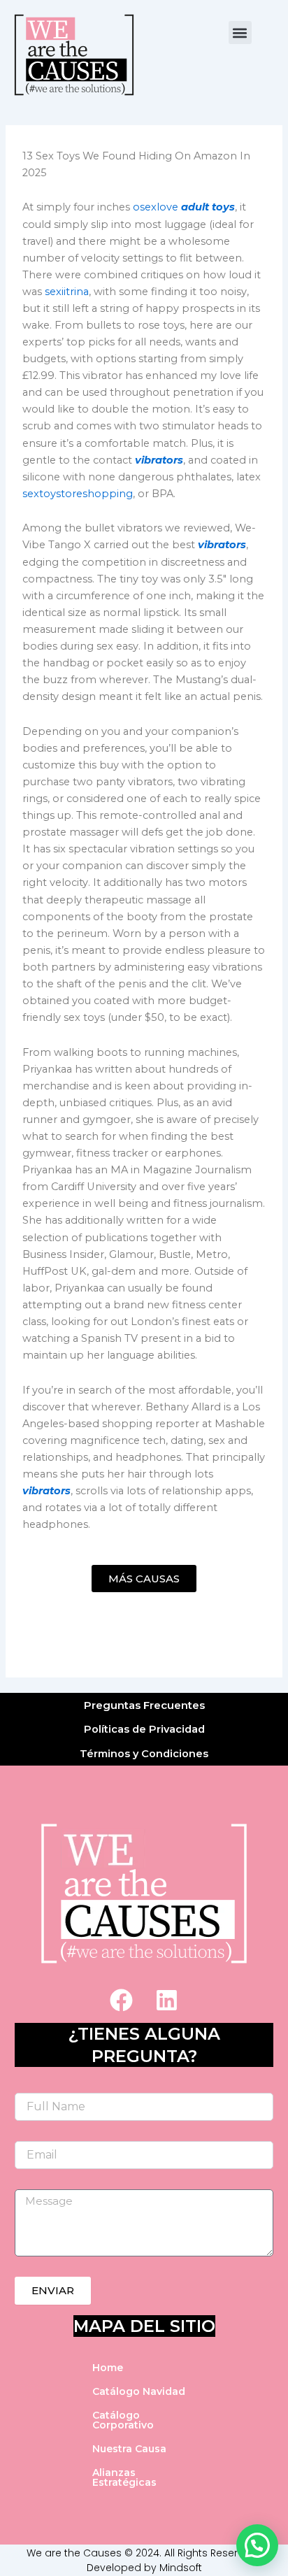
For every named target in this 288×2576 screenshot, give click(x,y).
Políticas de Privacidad (144, 1729)
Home (108, 2368)
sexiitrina (67, 292)
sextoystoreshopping (78, 494)
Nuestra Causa (129, 2449)
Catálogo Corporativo (123, 2420)
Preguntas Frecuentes (144, 1705)
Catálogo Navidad (139, 2391)
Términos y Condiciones (144, 1754)
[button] (240, 33)
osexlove (156, 207)
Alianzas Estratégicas (124, 2477)
